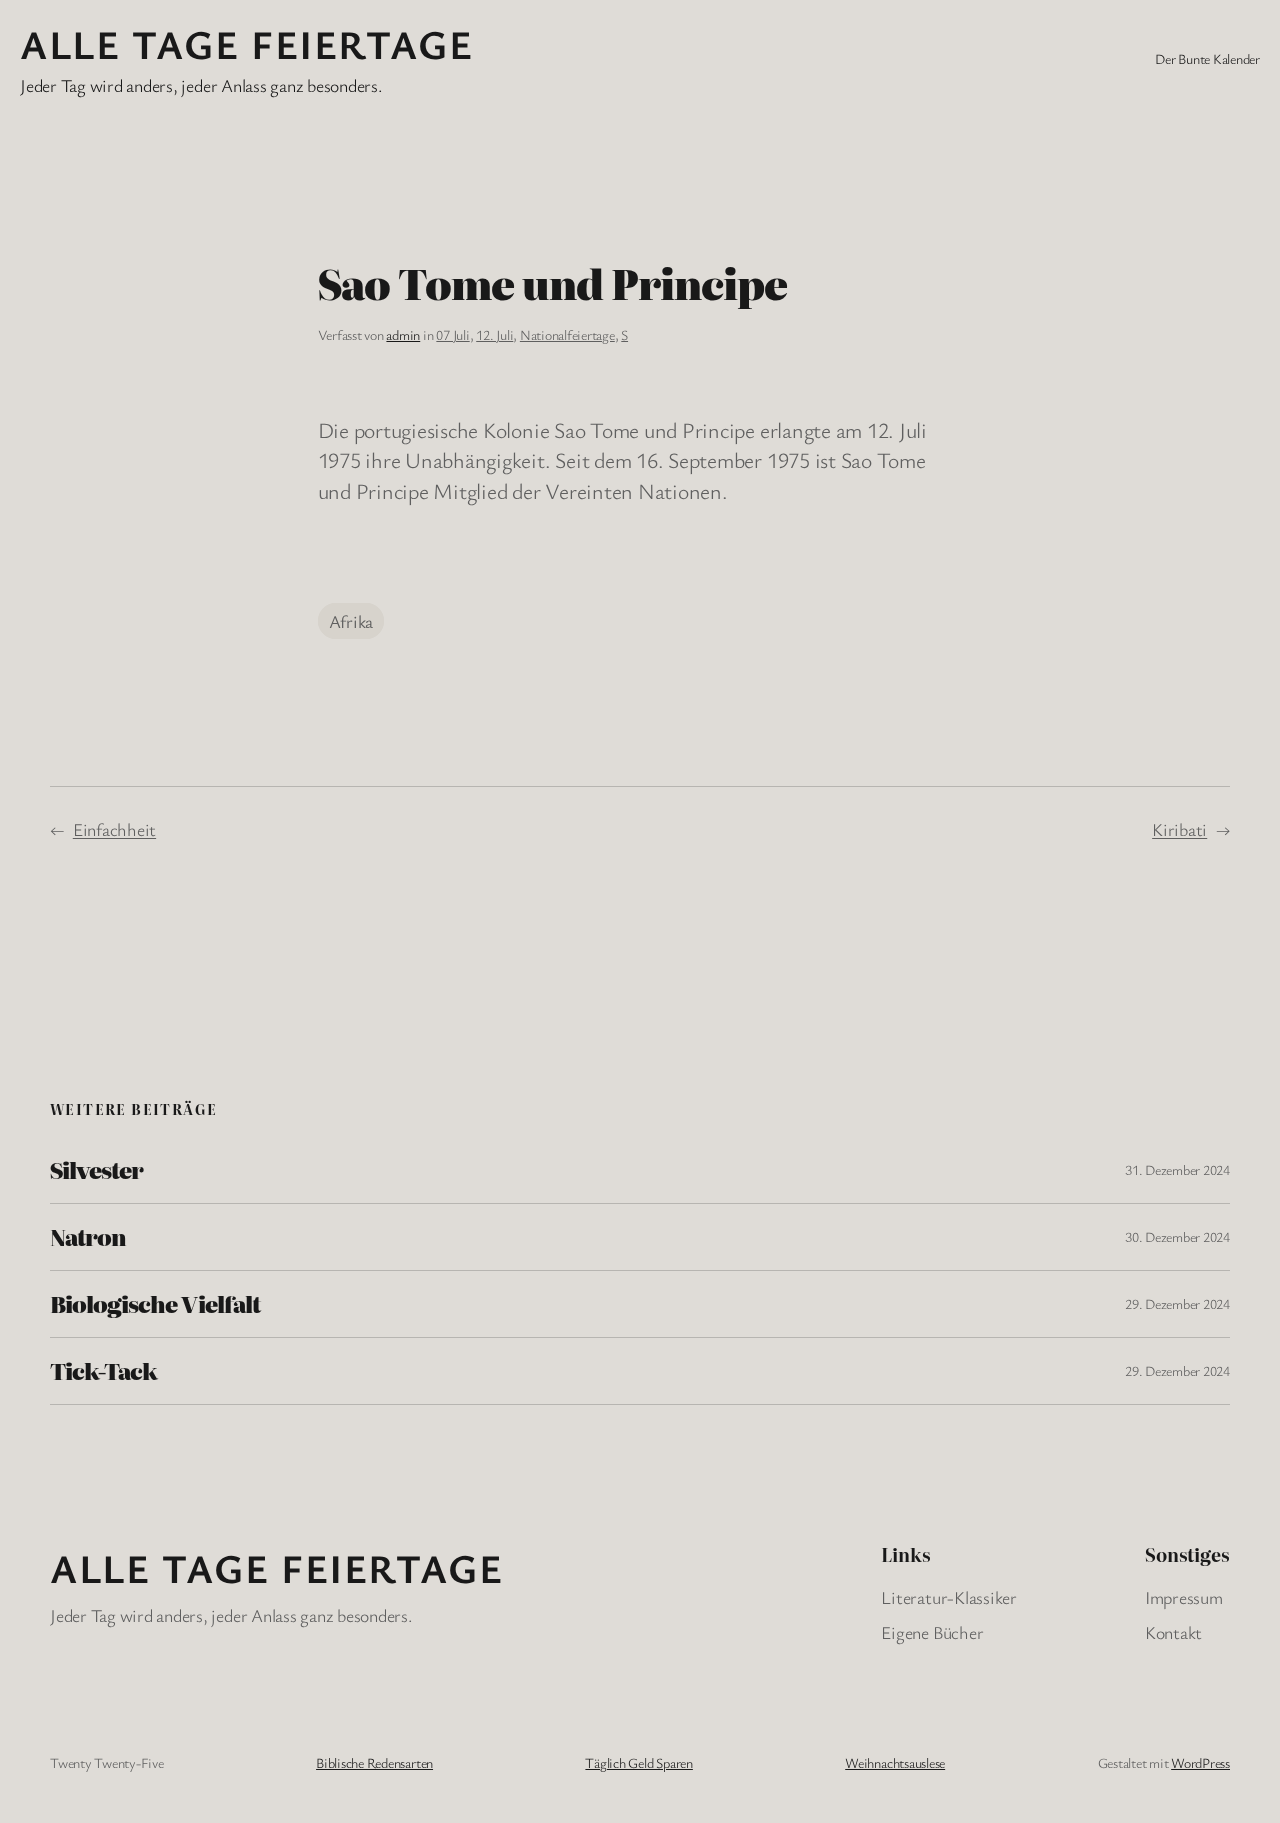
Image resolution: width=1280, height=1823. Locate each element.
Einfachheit (114, 829)
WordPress (1200, 1762)
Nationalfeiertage (567, 334)
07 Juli (452, 334)
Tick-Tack (103, 1371)
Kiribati (1179, 829)
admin (403, 334)
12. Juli (494, 334)
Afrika (351, 621)
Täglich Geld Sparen (638, 1762)
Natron (88, 1237)
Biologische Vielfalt (155, 1304)
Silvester (96, 1170)
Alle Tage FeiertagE (246, 43)
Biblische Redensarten (374, 1762)
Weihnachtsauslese (895, 1762)
